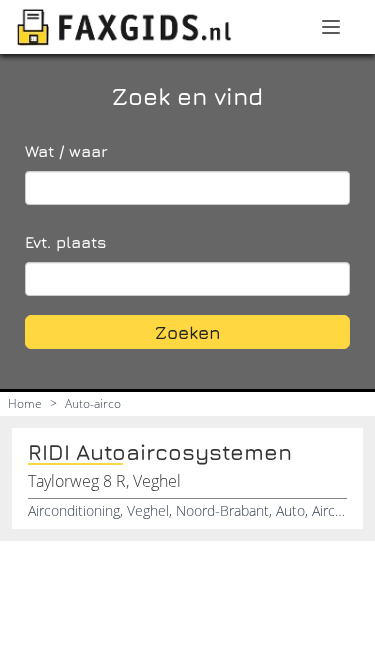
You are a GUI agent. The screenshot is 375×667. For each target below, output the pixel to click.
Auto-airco (93, 403)
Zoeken (188, 332)
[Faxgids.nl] (124, 27)
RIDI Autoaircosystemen (160, 452)
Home (25, 403)
